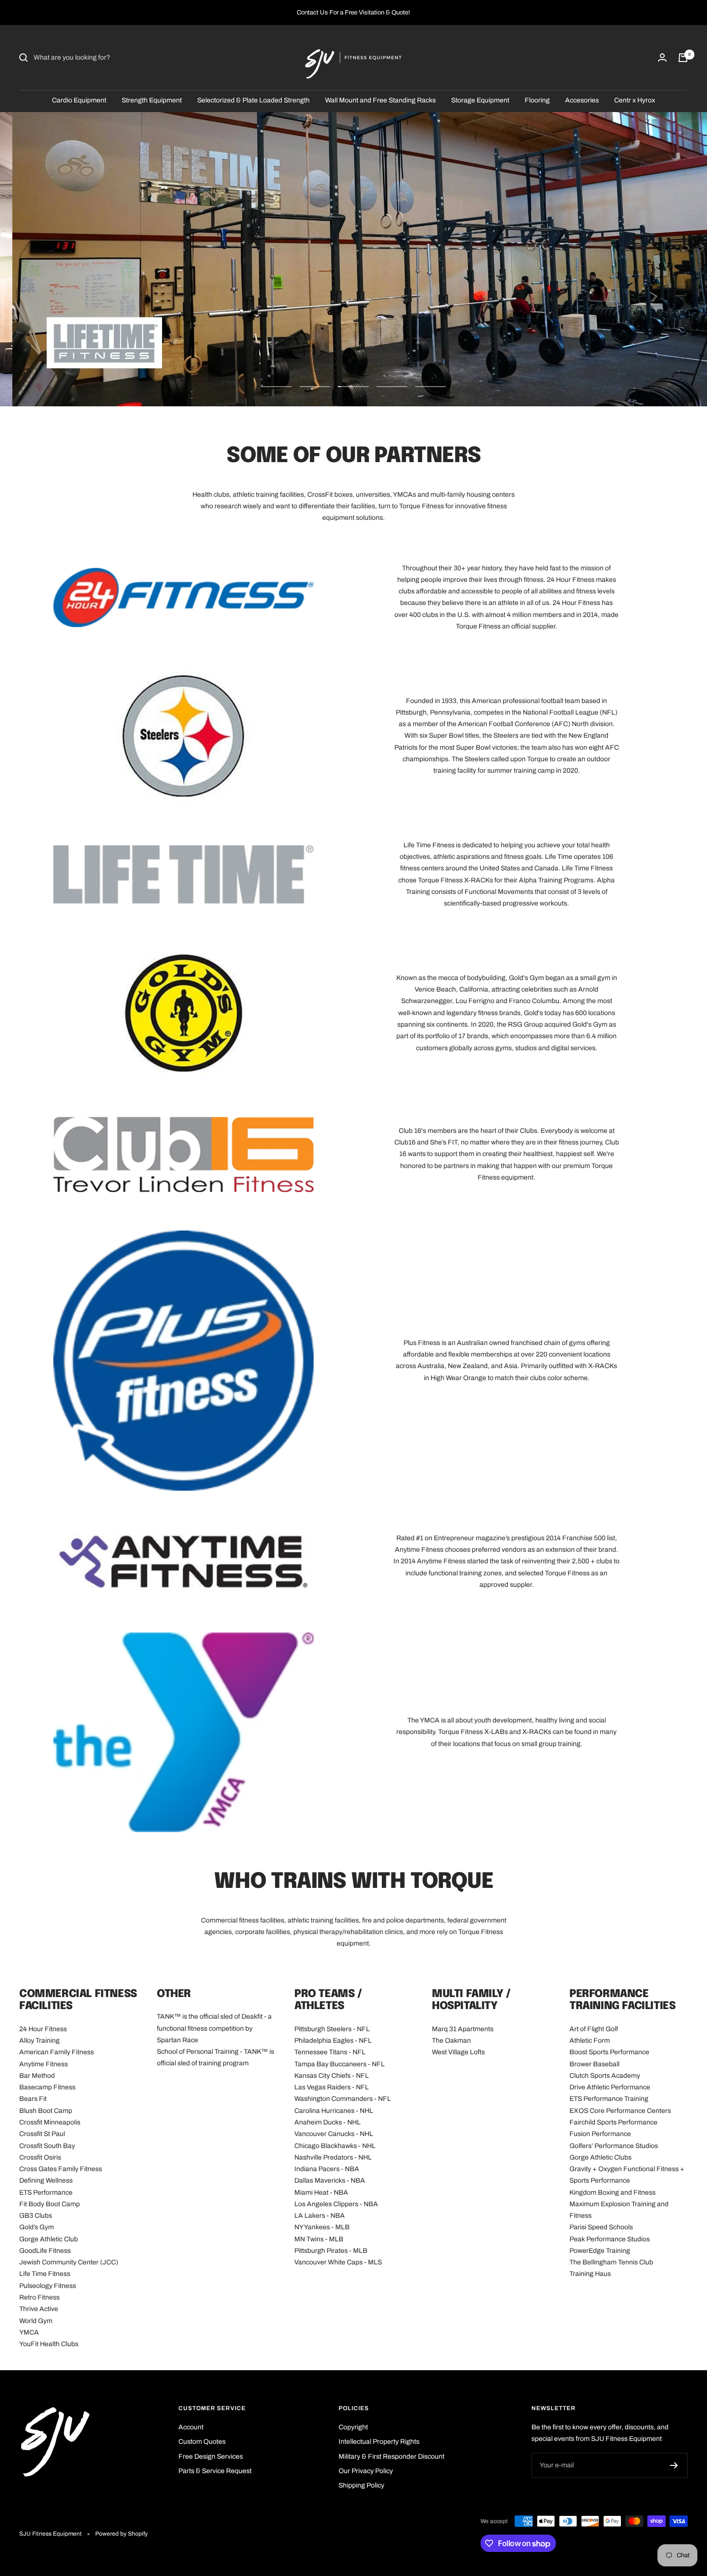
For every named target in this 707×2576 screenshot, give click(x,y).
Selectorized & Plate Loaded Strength (253, 100)
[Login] (662, 57)
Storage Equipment (480, 100)
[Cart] (683, 58)
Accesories (582, 100)
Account (191, 2427)
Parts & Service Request (215, 2471)
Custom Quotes (202, 2442)
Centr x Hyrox (635, 100)
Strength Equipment (152, 100)
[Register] (674, 2465)
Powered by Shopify (121, 2534)
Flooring (537, 100)
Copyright (353, 2427)
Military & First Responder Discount (391, 2457)
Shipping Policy (361, 2485)
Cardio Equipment (79, 100)
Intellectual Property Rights (379, 2442)
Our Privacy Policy (366, 2471)
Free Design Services (211, 2457)
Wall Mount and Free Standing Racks (380, 100)
